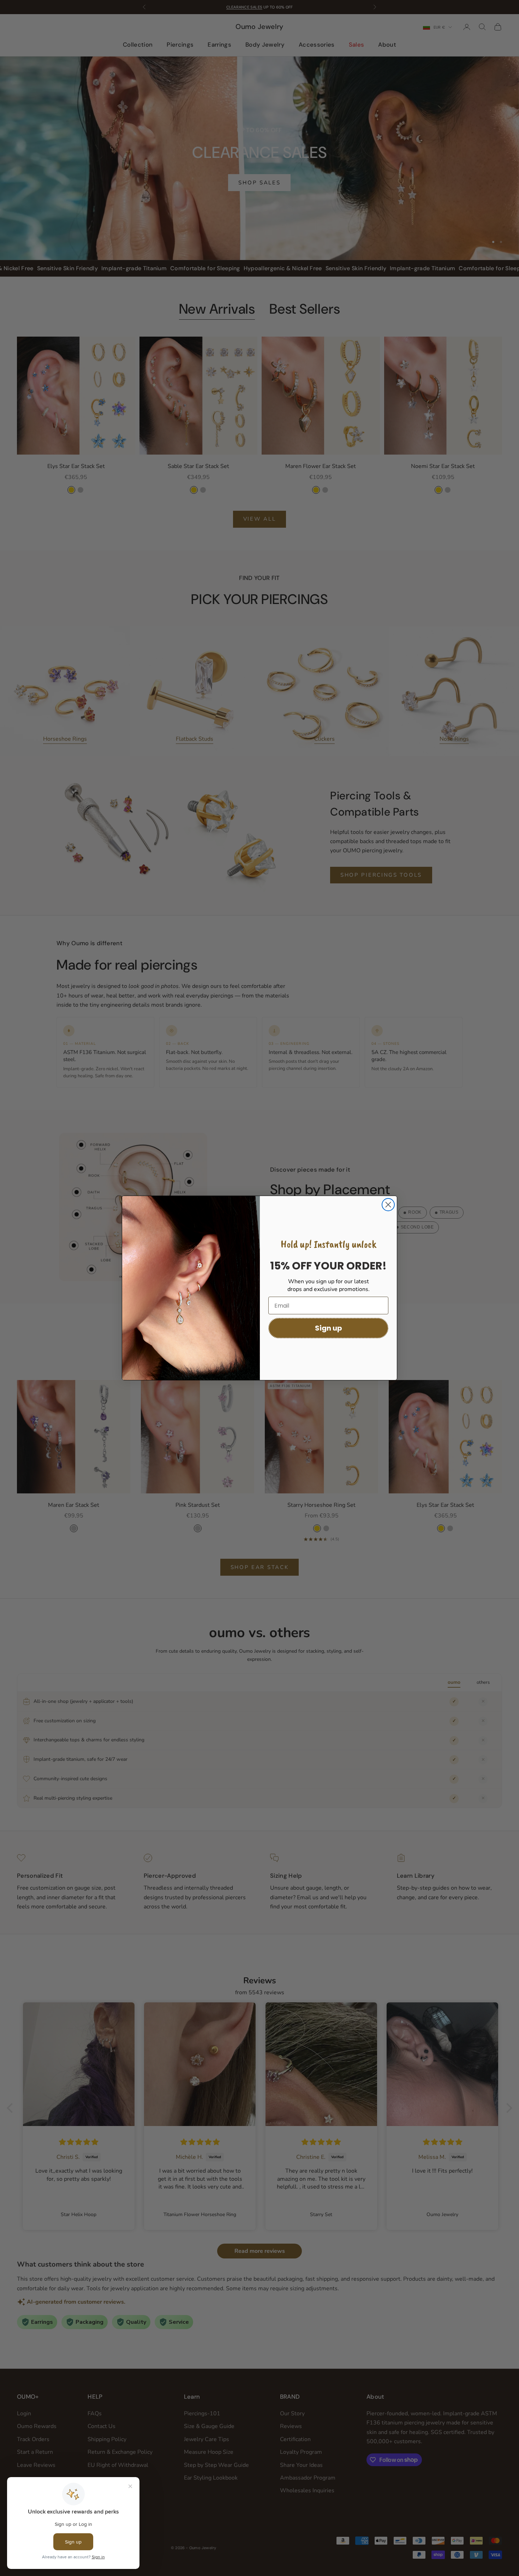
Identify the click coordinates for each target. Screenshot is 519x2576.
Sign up (329, 1328)
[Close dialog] (388, 1205)
